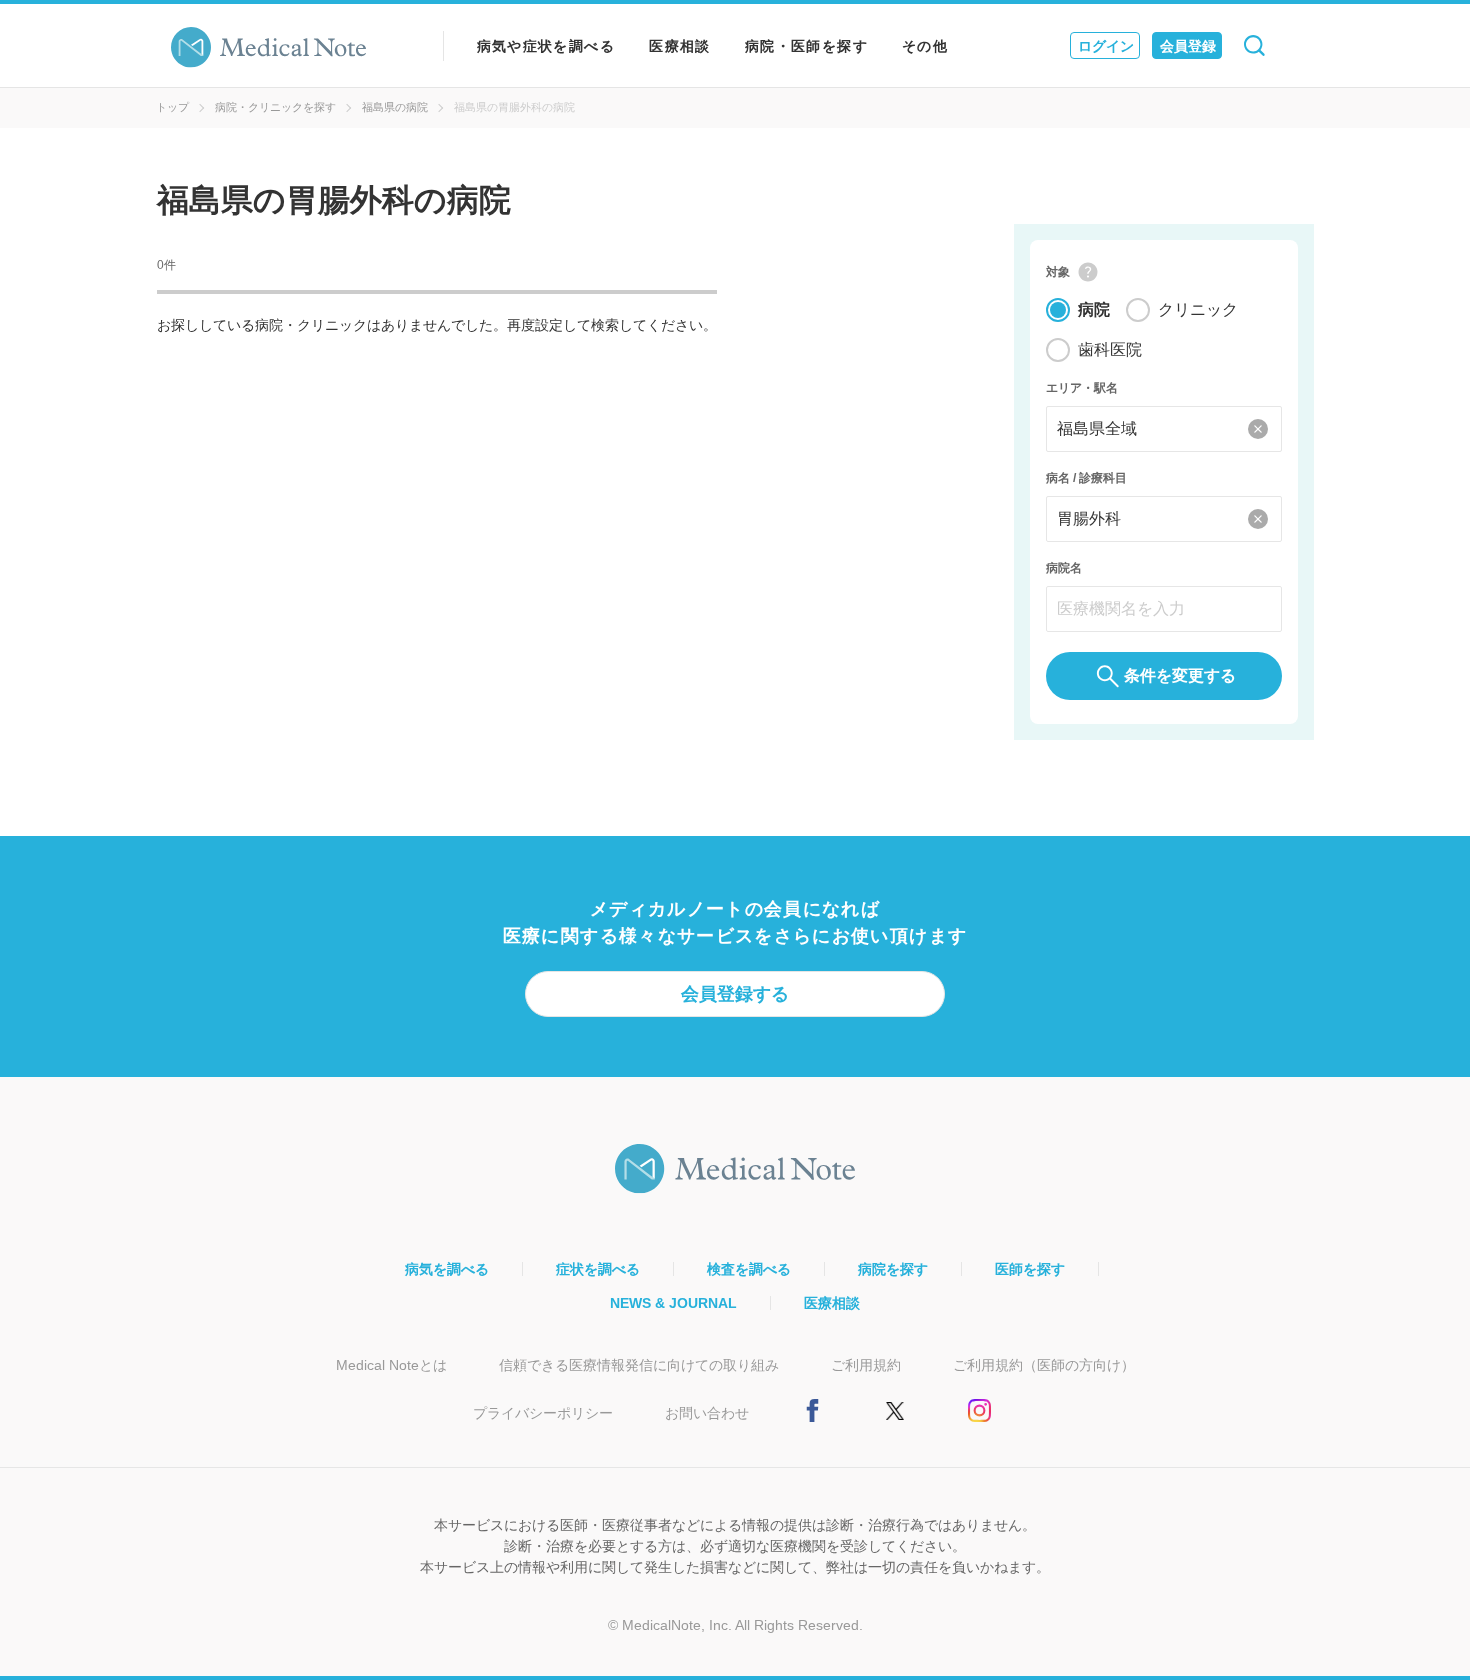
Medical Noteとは (391, 1365)
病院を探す (893, 1269)
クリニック (1198, 309)
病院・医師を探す (806, 46)
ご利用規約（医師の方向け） (1044, 1365)
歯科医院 (1110, 349)
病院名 (1064, 568)
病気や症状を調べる (546, 46)
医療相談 (680, 46)
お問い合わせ (707, 1413)
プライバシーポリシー (543, 1413)
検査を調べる (749, 1269)
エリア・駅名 (1082, 388)
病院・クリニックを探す (275, 107)
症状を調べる (598, 1269)
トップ (172, 107)
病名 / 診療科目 (1086, 478)
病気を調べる (447, 1269)
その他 (925, 46)
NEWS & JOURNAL (673, 1303)
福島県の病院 (395, 107)
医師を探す (1030, 1269)
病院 (1094, 309)
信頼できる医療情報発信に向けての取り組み (639, 1365)
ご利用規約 (866, 1365)
